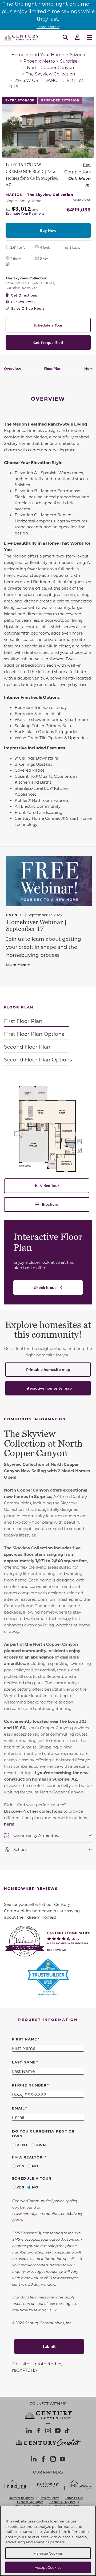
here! (9, 1824)
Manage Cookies (48, 2553)
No (35, 2166)
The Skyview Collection (51, 74)
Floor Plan (53, 368)
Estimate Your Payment (25, 213)
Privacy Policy (49, 2498)
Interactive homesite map (48, 1388)
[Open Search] (65, 37)
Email (18, 2108)
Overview (13, 368)
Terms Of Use (74, 2498)
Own (41, 2145)
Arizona (77, 54)
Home (18, 54)
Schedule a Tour (48, 325)
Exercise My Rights (30, 2502)
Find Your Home (47, 54)
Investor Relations (21, 2498)
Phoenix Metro (39, 61)
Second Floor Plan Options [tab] (38, 1059)
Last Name (24, 2062)
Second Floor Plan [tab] (27, 1047)
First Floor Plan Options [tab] (34, 1034)
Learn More (16, 964)
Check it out (45, 1287)
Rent (22, 2145)
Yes (20, 2166)
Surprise (69, 61)
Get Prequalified (48, 342)
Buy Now (48, 230)
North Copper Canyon (51, 67)
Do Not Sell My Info (62, 2502)
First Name (25, 2039)
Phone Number (29, 2085)
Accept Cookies (48, 2567)
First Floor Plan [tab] (23, 1021)
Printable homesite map (48, 1369)
